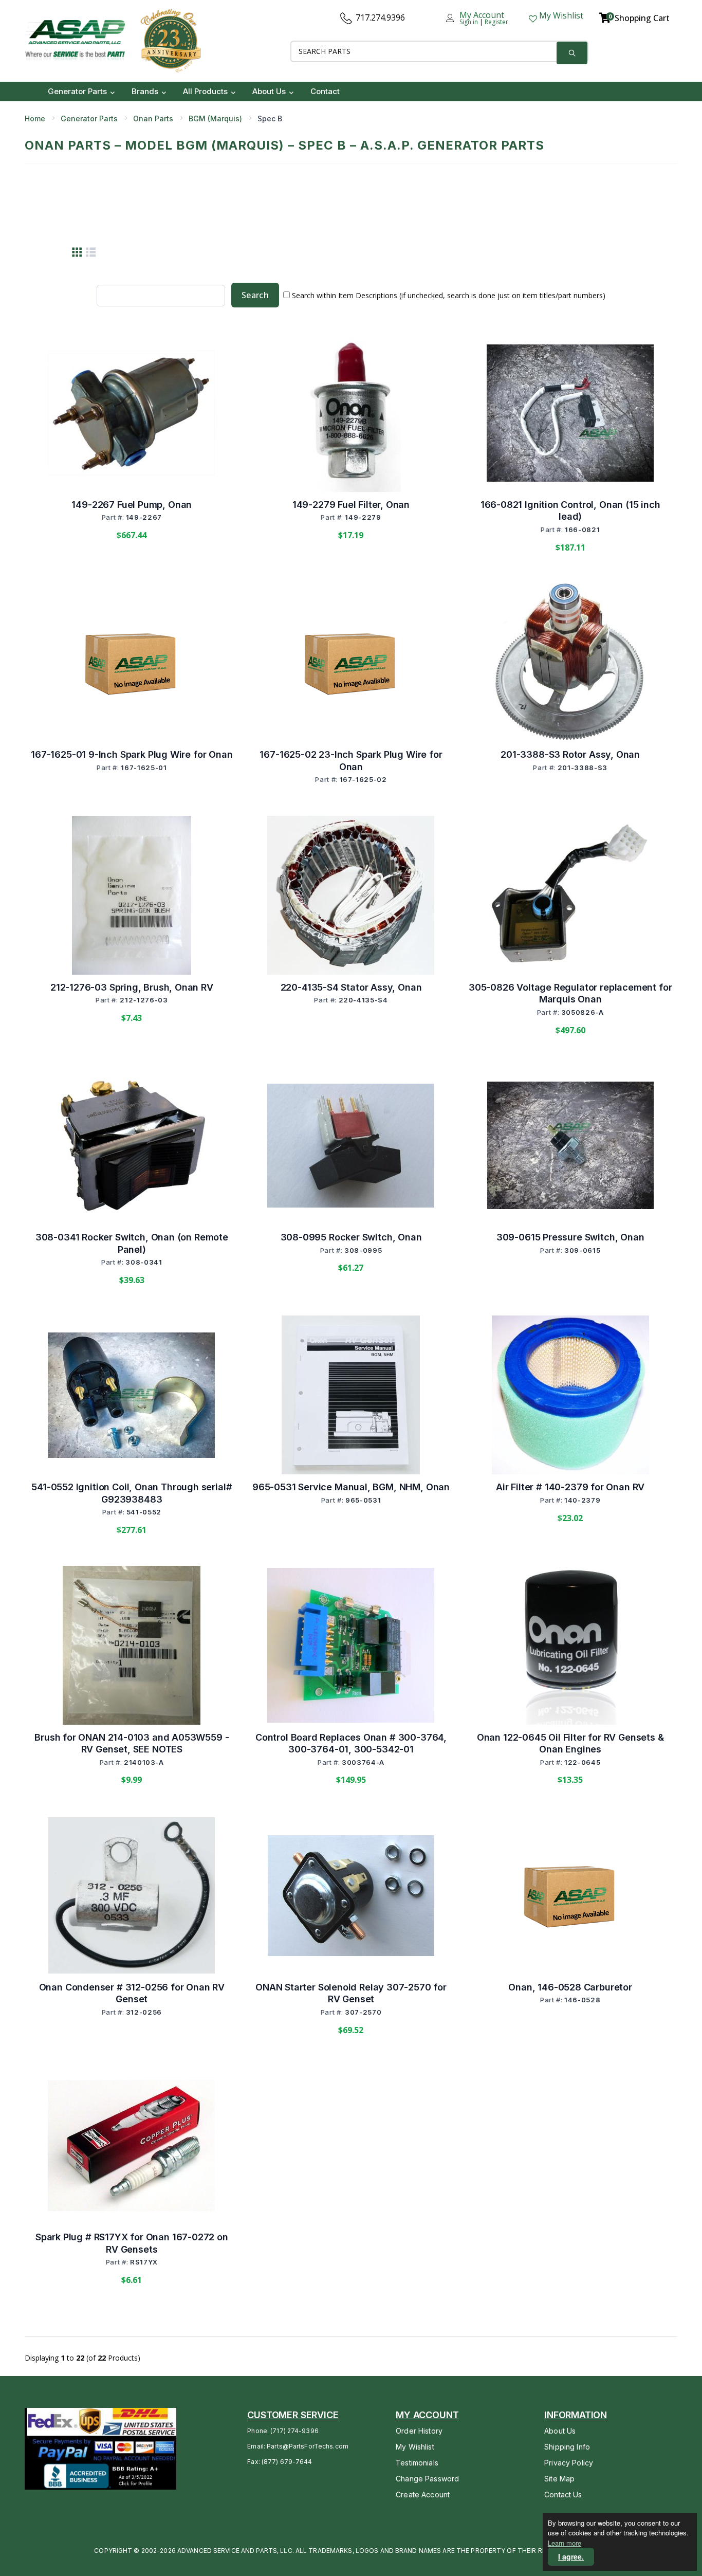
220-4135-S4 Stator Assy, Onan (351, 987)
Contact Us (563, 2495)
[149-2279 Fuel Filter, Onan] (351, 413)
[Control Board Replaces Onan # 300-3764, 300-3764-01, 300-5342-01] (351, 1645)
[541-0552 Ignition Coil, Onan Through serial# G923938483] (132, 1395)
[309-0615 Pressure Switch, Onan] (570, 1145)
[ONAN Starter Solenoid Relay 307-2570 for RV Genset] (351, 1896)
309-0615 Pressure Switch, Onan (570, 1237)
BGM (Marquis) (215, 118)
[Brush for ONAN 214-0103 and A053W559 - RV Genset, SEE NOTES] (132, 1646)
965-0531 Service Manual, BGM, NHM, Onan (351, 1487)
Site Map (559, 2479)
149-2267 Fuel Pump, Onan (132, 505)
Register (496, 22)
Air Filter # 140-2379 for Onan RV (570, 1487)
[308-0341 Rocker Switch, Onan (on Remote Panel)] (132, 1146)
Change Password (427, 2479)
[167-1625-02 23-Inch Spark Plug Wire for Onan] (351, 663)
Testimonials (417, 2463)
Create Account (423, 2495)
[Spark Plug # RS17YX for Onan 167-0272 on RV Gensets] (132, 2145)
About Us (560, 2431)
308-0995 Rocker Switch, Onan (351, 1237)
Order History (419, 2431)
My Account (482, 15)
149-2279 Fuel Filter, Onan (351, 505)
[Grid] (77, 252)
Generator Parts (89, 118)
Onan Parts (153, 118)
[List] (91, 252)
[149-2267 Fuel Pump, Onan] (132, 413)
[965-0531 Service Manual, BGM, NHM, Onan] (351, 1395)
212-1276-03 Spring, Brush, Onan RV (132, 987)
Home (35, 118)
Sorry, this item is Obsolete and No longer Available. (352, 816)
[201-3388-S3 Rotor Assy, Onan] (570, 663)
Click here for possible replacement (132, 797)
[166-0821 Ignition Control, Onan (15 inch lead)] (570, 413)
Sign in (469, 22)
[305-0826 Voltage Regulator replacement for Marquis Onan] (570, 896)
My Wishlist (415, 2447)
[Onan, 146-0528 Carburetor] (570, 1895)
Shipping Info (567, 2447)
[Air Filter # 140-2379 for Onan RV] (570, 1395)
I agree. (571, 2556)
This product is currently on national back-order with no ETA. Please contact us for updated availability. (571, 1293)
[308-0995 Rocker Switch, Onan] (351, 1146)
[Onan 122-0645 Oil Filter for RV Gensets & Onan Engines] (570, 1646)
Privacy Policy (569, 2463)
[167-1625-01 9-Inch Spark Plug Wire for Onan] (132, 663)
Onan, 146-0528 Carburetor (570, 1987)
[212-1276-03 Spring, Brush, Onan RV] (132, 896)
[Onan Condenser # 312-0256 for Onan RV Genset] (132, 1895)
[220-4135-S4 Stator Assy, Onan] (351, 895)
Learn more (565, 2543)
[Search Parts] (572, 53)
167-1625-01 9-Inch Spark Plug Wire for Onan (132, 754)
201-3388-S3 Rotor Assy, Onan (570, 754)
